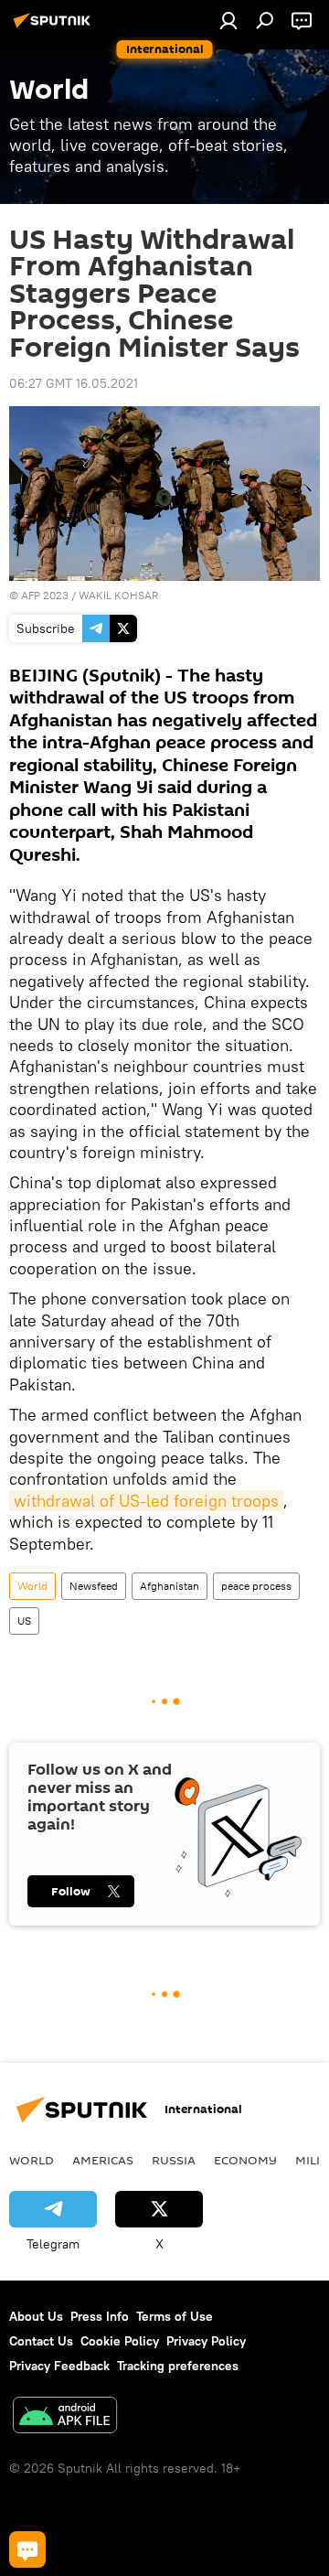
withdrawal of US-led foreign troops (146, 1501)
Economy (245, 2160)
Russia (174, 2160)
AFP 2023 (45, 595)
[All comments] (27, 2549)
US (24, 1621)
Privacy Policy (206, 2341)
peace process (256, 1586)
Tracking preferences (178, 2366)
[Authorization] (228, 20)
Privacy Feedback (59, 2366)
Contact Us (41, 2341)
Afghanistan (170, 1586)
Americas (103, 2160)
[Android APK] (65, 2417)
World (32, 1586)
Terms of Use (175, 2316)
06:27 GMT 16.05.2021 (74, 383)
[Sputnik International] (55, 27)
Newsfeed (94, 1586)
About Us (36, 2316)
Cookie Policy (120, 2341)
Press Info (100, 2316)
